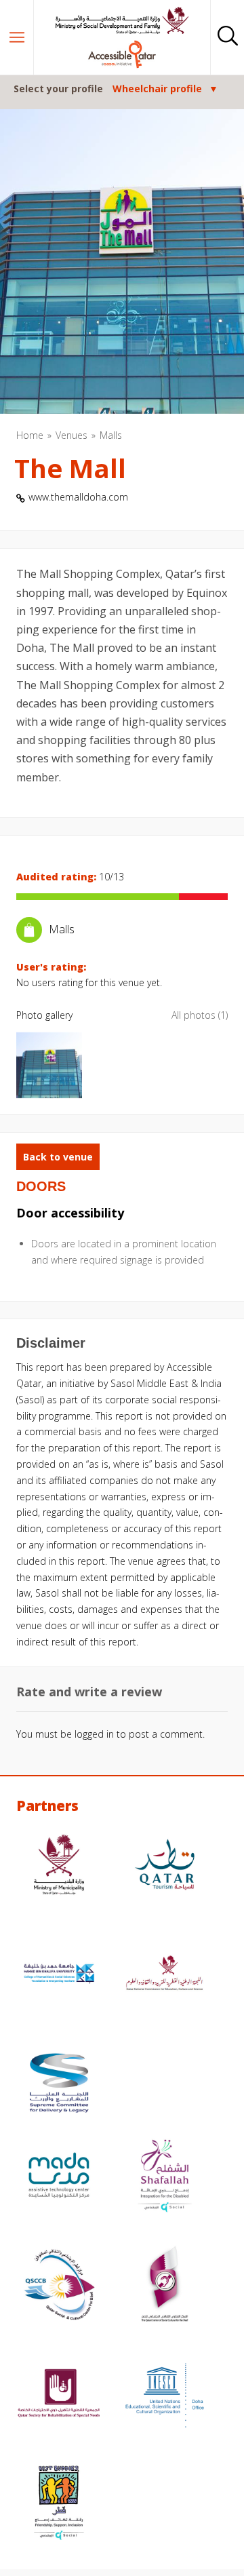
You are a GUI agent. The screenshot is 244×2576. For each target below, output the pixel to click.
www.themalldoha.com (78, 497)
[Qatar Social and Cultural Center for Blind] (59, 2286)
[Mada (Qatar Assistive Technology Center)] (59, 2177)
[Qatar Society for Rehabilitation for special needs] (59, 2395)
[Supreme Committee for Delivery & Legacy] (59, 2085)
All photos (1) (200, 1015)
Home (30, 435)
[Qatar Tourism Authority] (165, 1866)
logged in (94, 1734)
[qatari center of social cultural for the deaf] (165, 2286)
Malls (111, 435)
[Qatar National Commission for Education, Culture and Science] (165, 1975)
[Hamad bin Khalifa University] (59, 1975)
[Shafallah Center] (165, 2177)
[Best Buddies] (59, 2504)
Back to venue (58, 1157)
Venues (72, 435)
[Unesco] (165, 2395)
